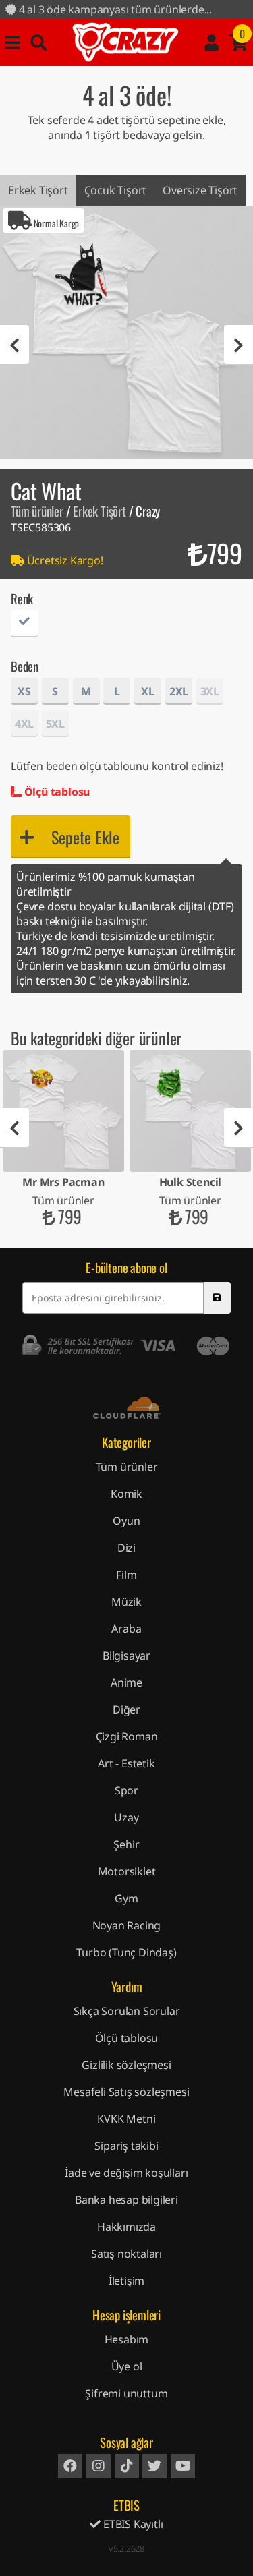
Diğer (126, 1709)
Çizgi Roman (127, 1736)
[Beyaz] (24, 625)
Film (126, 1575)
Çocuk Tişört (116, 190)
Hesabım (127, 2339)
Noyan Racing (127, 1925)
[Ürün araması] (38, 42)
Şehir (126, 1844)
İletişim (126, 2281)
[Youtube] (183, 2466)
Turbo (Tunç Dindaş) (126, 1952)
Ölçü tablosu (56, 792)
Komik (126, 1494)
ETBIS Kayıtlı (132, 2524)
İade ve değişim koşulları (126, 2173)
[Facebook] (70, 2466)
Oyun (126, 1521)
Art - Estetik (126, 1763)
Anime (126, 1682)
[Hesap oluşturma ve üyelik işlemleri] (212, 42)
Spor (126, 1790)
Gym (126, 1898)
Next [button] (238, 345)
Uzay (126, 1817)
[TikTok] (127, 2466)
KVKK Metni (126, 2119)
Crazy (125, 42)
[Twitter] (154, 2466)
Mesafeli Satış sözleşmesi (126, 2092)
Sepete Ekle (85, 837)
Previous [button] (15, 345)
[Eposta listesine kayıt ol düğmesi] (217, 1298)
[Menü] (12, 42)
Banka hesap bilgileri (126, 2200)
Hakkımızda (126, 2227)
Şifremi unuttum (126, 2393)
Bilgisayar (126, 1656)
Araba (126, 1629)
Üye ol (127, 2366)
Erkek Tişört (38, 190)
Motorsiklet (127, 1871)
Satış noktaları (126, 2254)
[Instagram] (99, 2466)
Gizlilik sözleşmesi (126, 2065)
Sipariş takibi (126, 2146)
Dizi (126, 1548)
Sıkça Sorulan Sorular (127, 2011)
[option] (126, 332)
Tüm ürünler (37, 511)
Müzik (126, 1602)
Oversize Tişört (200, 190)
